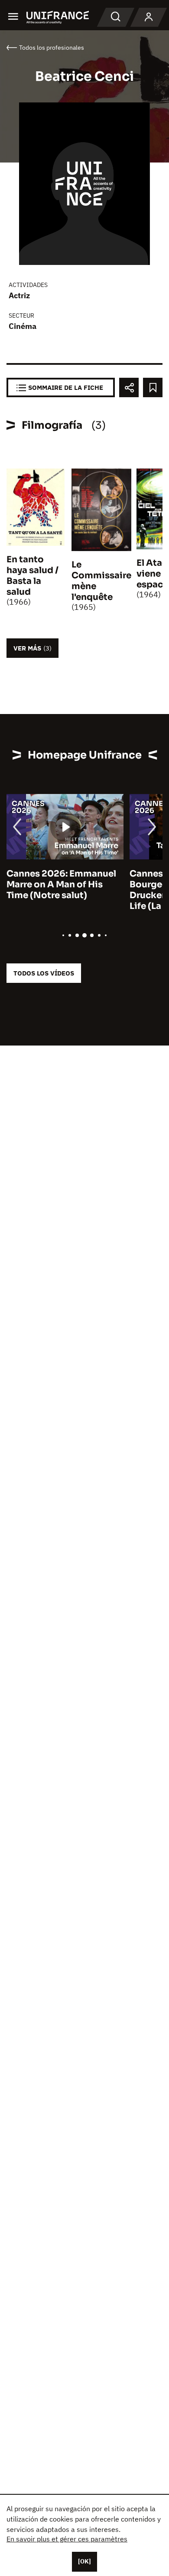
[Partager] (129, 387)
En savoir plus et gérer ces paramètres (67, 2539)
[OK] (84, 2561)
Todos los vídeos (44, 973)
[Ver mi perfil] (149, 17)
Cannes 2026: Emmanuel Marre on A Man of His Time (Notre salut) (61, 885)
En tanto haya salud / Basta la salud (32, 576)
